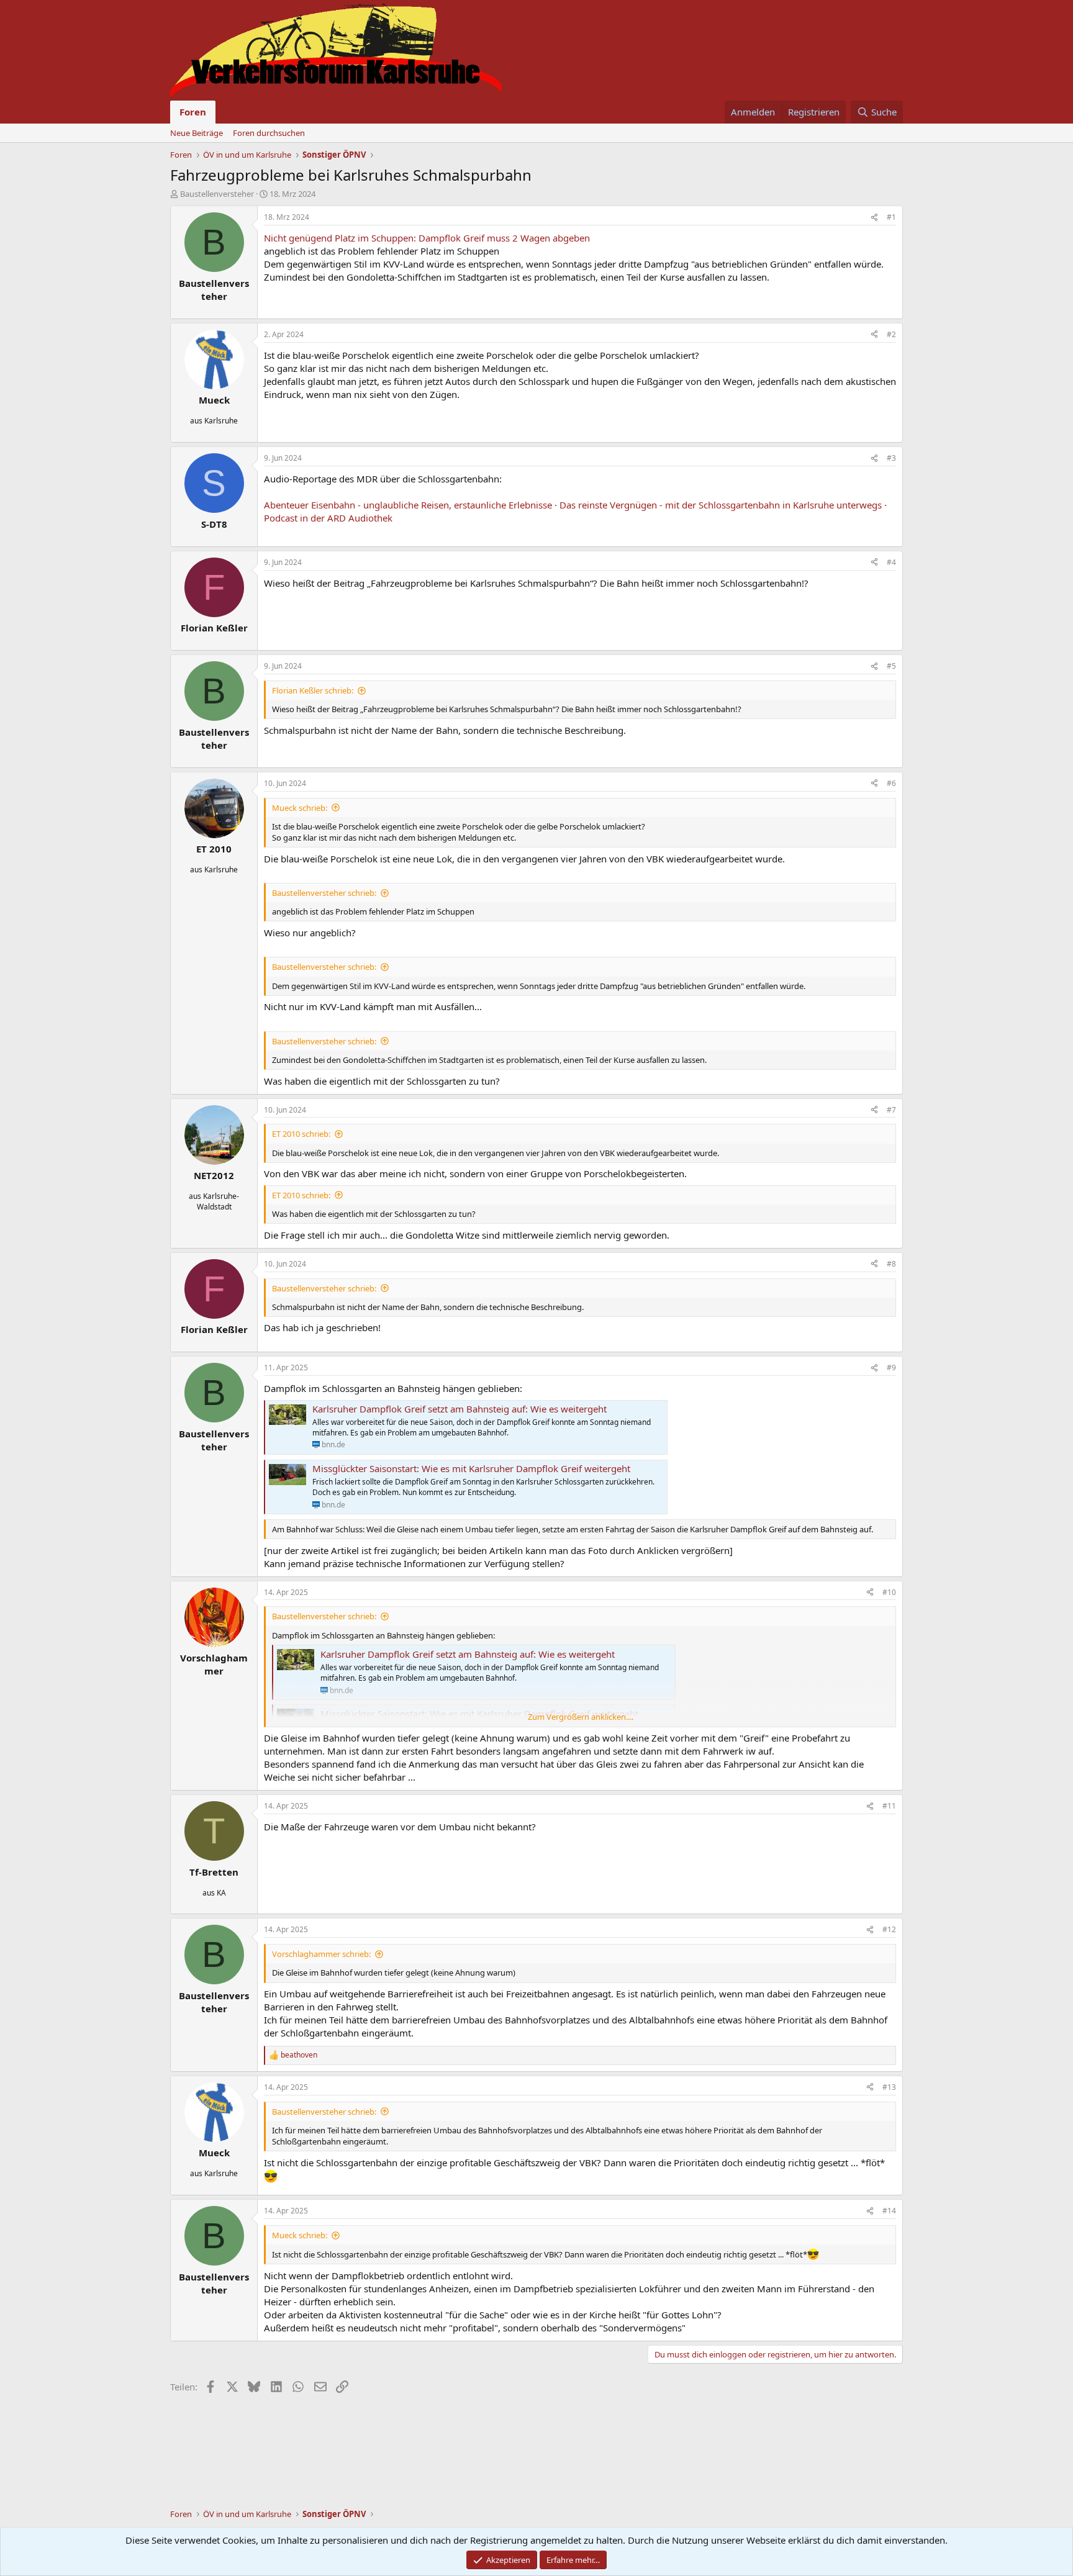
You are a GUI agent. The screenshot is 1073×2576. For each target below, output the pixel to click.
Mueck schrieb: (300, 808)
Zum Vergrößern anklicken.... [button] (581, 1717)
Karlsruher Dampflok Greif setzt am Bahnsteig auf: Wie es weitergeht (460, 1409)
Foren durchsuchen (269, 133)
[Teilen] (874, 218)
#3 (891, 458)
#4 (891, 562)
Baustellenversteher (217, 194)
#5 (891, 666)
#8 (891, 1264)
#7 (891, 1110)
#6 (891, 783)
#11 (889, 1806)
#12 (889, 1929)
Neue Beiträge (197, 133)
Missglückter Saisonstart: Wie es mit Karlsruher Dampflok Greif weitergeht (471, 1468)
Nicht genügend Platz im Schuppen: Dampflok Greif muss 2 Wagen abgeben (427, 238)
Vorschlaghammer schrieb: (321, 1954)
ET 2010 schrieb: (301, 1134)
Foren (193, 112)
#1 (891, 217)
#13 (889, 2087)
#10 (889, 1592)
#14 (889, 2211)
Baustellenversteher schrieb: (324, 893)
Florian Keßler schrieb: (313, 690)
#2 (891, 334)
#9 (891, 1367)
